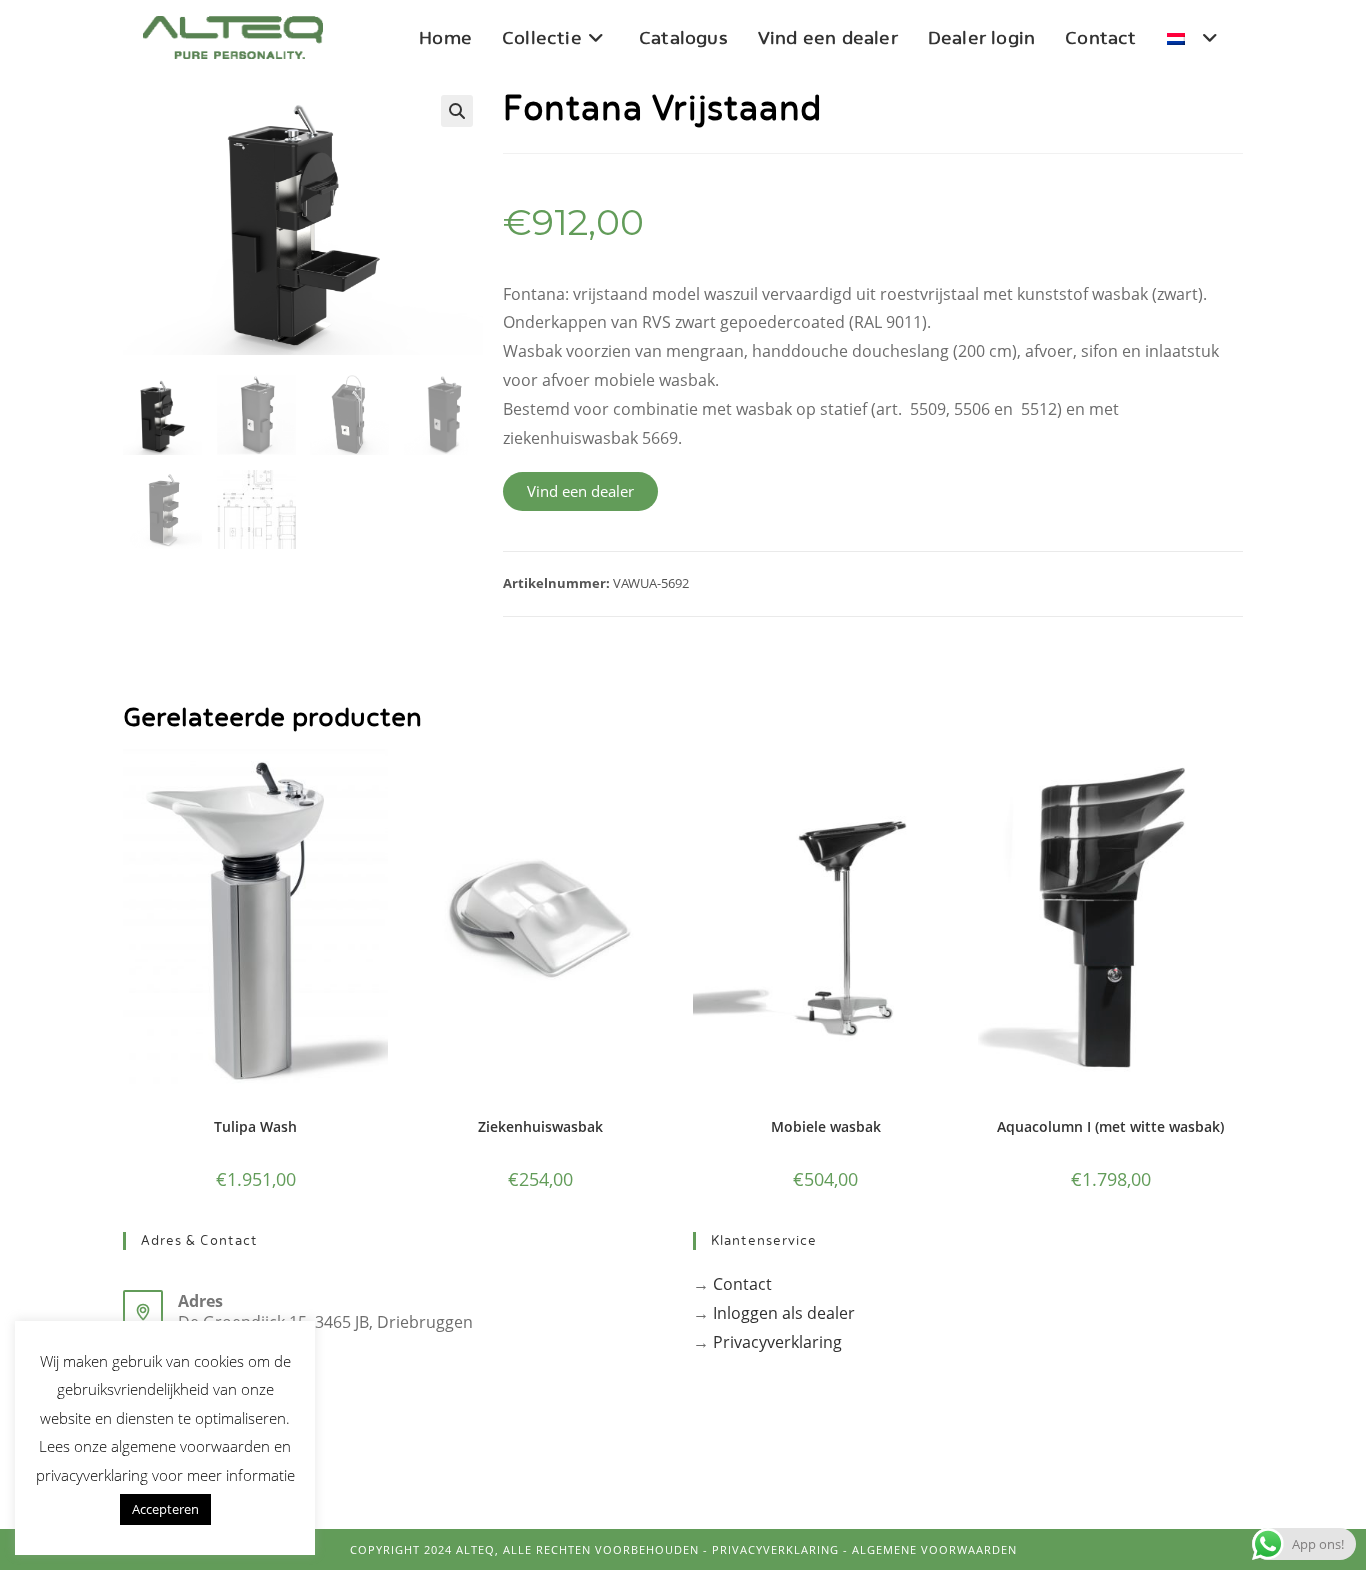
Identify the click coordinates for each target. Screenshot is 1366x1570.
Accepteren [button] (165, 1509)
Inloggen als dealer (784, 1313)
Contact (742, 1284)
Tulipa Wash (255, 1126)
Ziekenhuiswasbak (540, 1126)
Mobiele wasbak (826, 1126)
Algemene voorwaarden (934, 1549)
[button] (457, 111)
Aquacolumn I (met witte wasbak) (1110, 1126)
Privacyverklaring (777, 1342)
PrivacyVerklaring (775, 1549)
